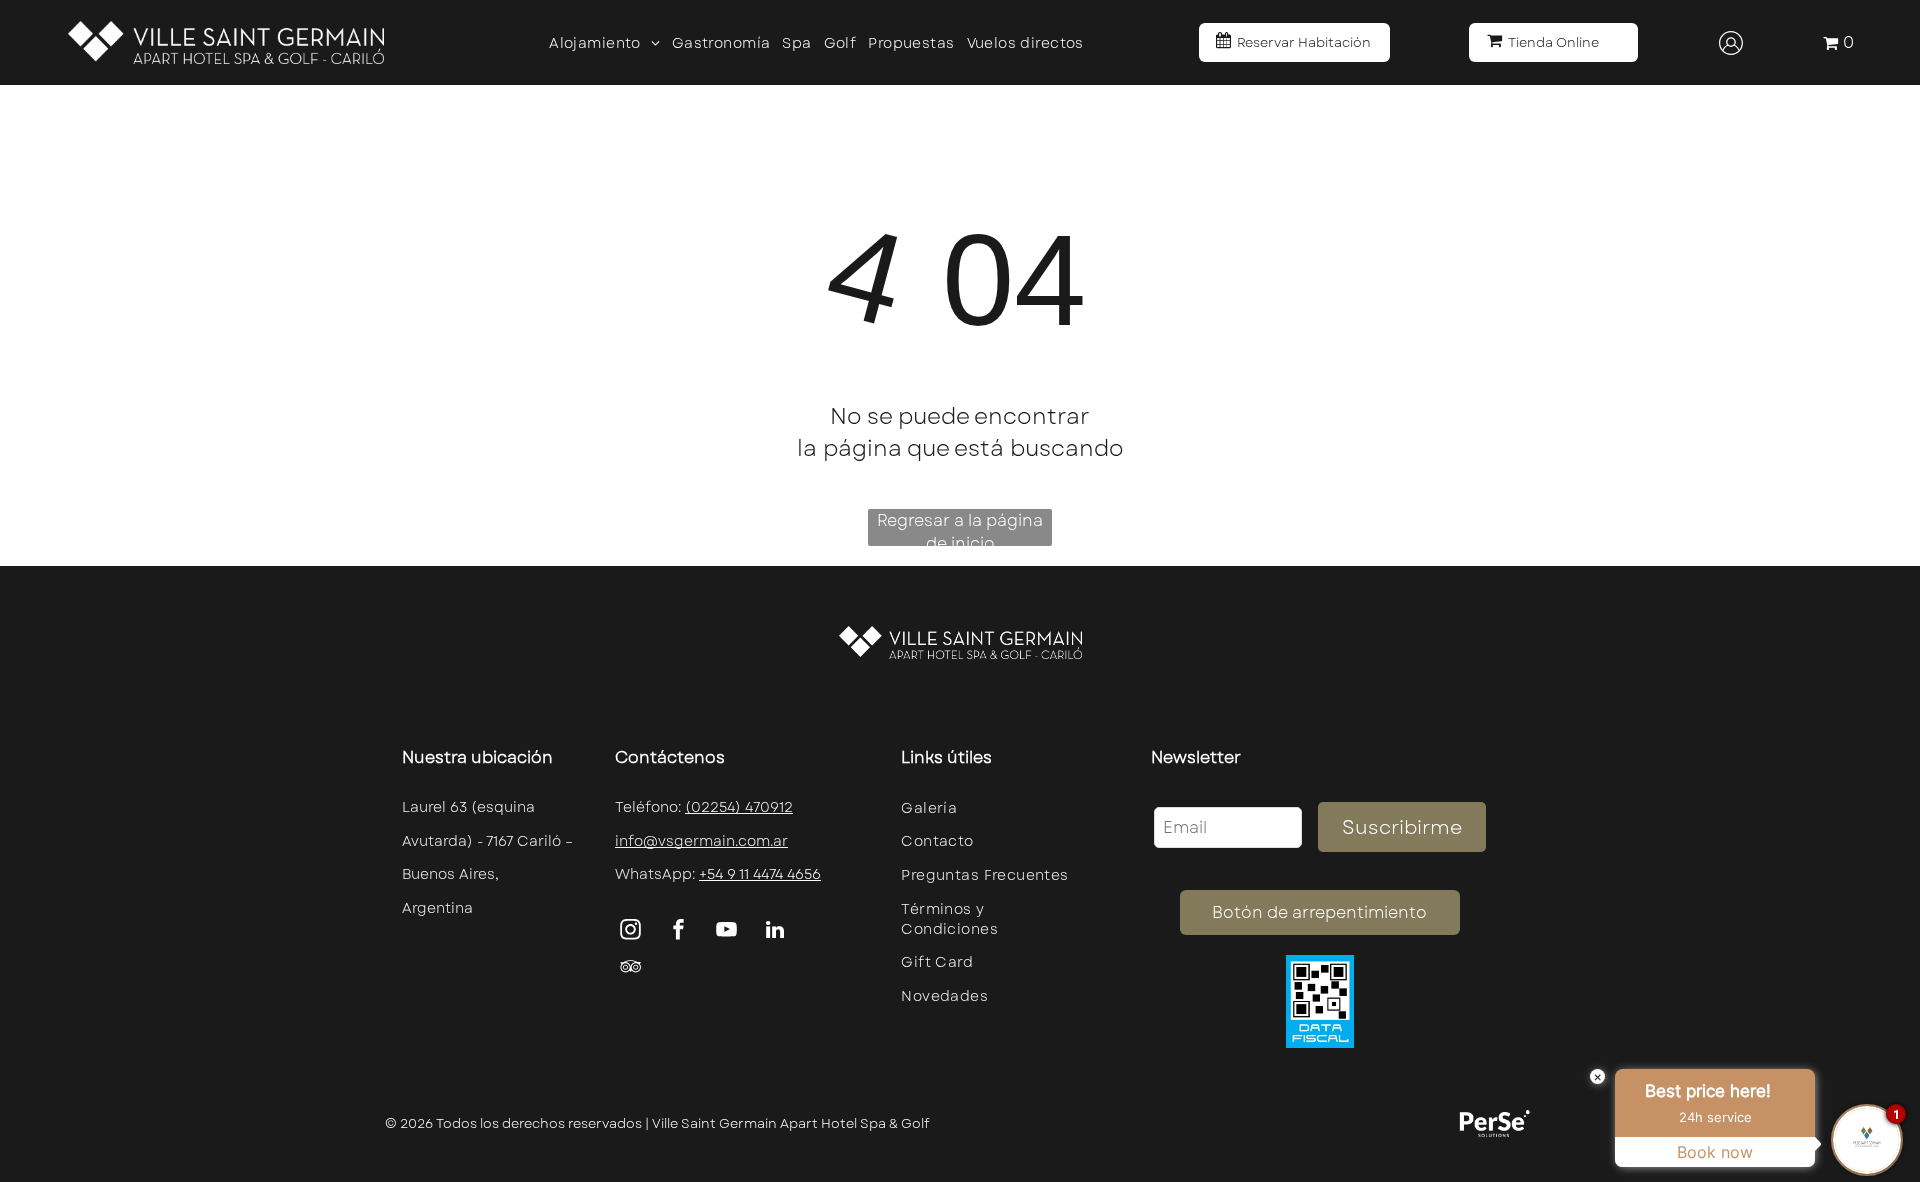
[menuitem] (604, 43)
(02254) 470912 (739, 807)
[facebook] (679, 932)
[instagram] (631, 932)
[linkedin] (775, 932)
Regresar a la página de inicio (960, 527)
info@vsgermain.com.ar (701, 841)
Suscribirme (1402, 827)
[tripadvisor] (631, 969)
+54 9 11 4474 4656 (760, 874)
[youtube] (727, 932)
